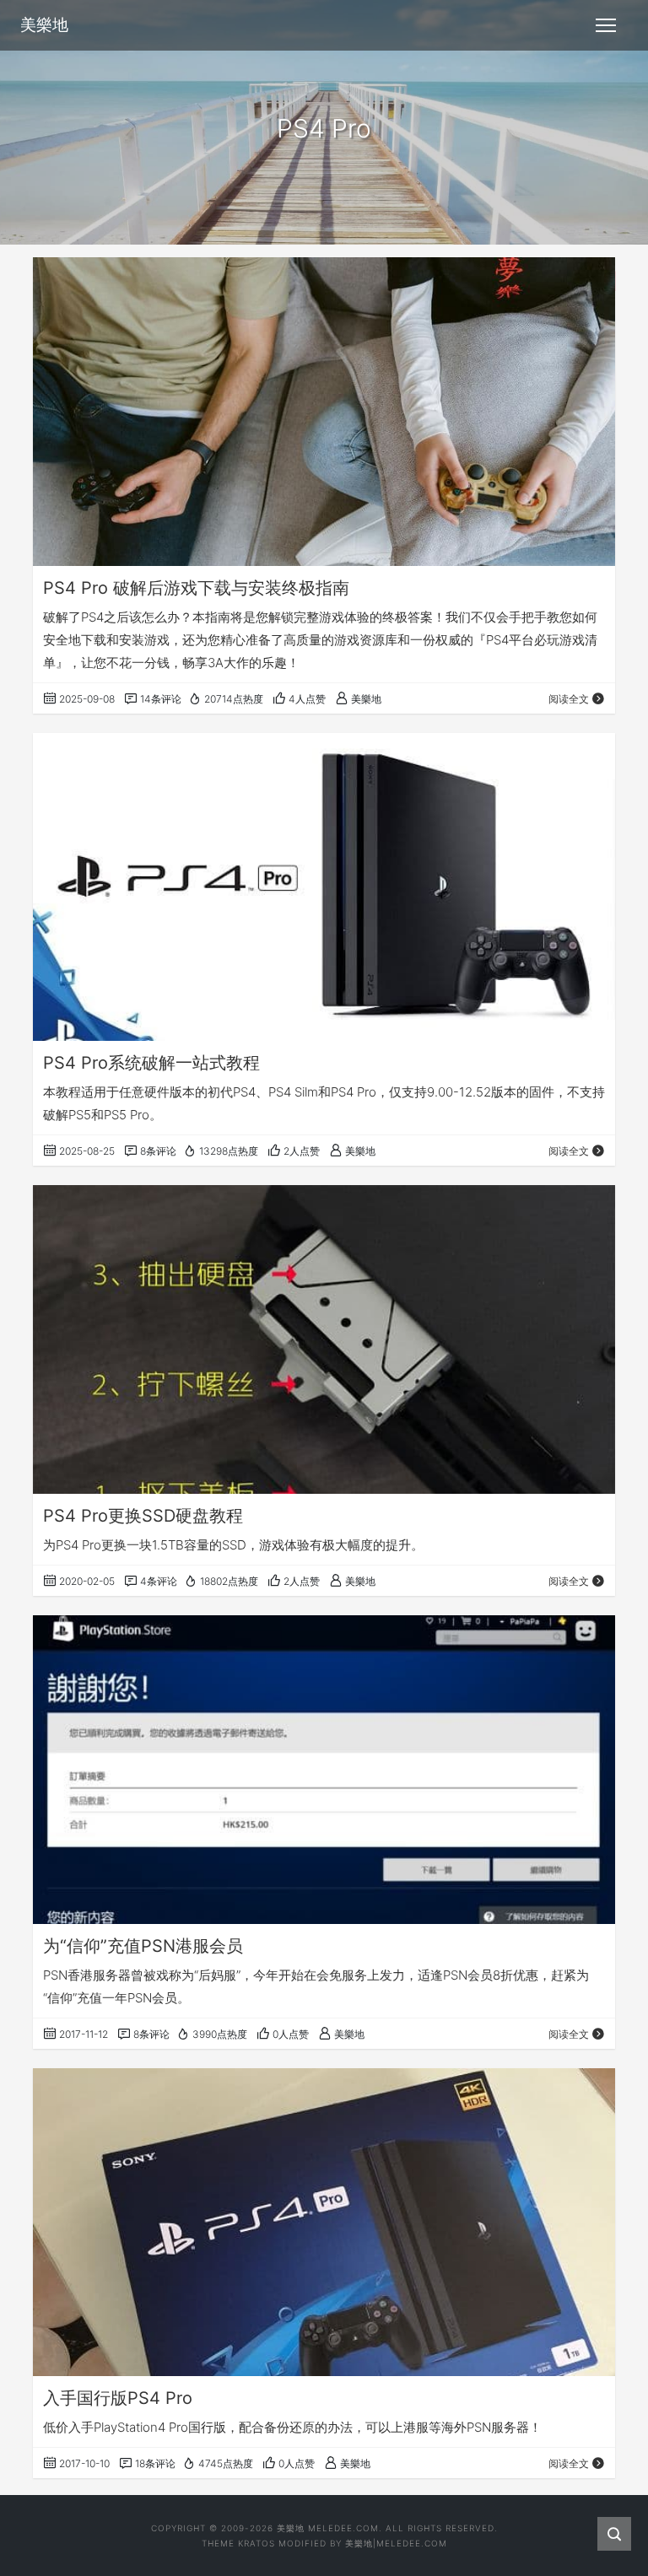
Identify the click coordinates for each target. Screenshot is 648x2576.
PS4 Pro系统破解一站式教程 (151, 1063)
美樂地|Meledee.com (396, 2543)
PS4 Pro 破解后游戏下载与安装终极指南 (196, 588)
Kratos (256, 2543)
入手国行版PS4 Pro (118, 2398)
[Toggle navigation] (606, 25)
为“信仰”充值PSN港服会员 (143, 1946)
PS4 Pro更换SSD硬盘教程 (143, 1516)
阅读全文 (569, 699)
